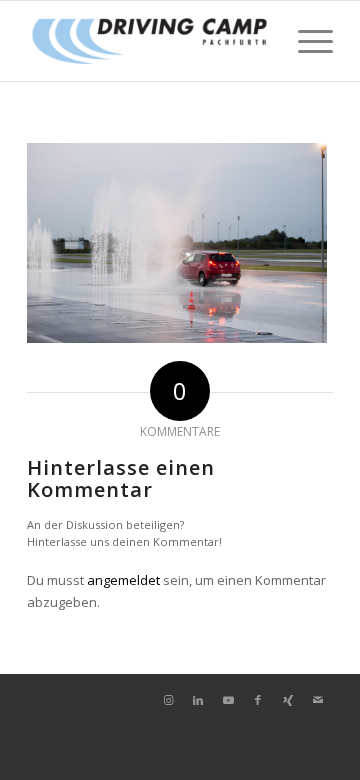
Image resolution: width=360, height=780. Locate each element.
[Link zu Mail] (318, 700)
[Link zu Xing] (288, 700)
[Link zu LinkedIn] (198, 700)
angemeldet (123, 580)
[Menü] (305, 41)
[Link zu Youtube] (228, 700)
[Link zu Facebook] (258, 700)
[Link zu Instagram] (168, 700)
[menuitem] (305, 41)
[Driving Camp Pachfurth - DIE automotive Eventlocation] (149, 41)
